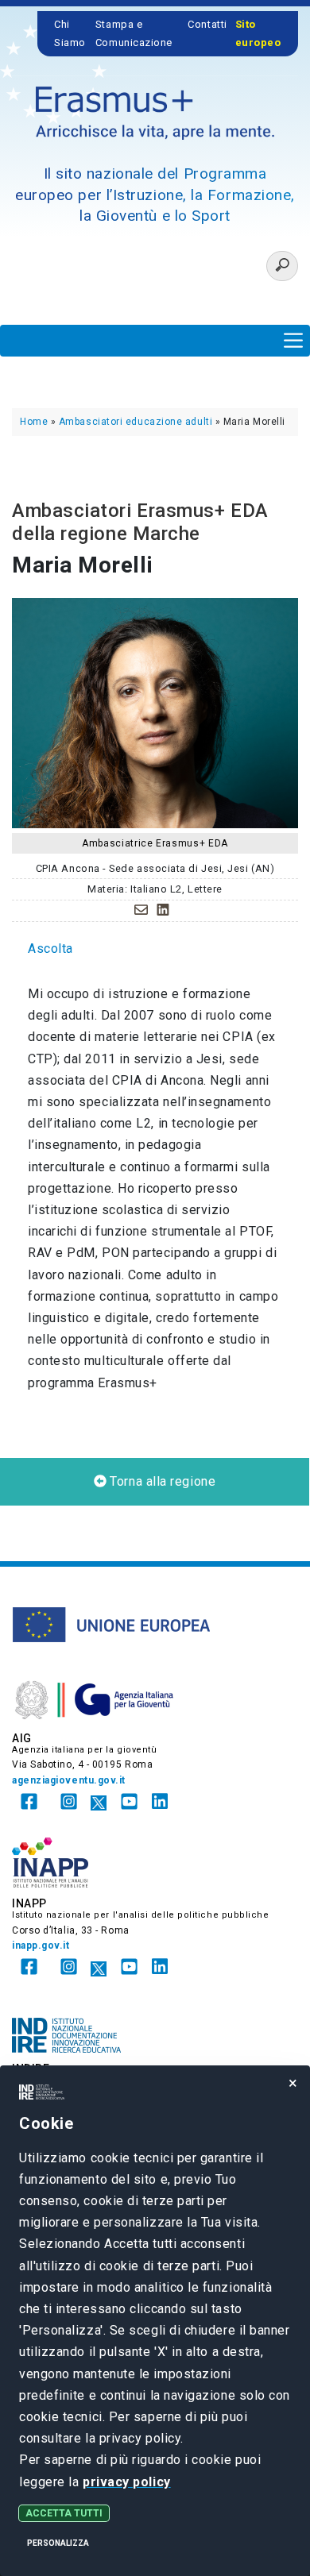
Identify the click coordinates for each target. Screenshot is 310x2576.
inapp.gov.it (41, 1945)
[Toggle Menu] (293, 340)
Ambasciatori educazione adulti (136, 422)
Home (34, 422)
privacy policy (127, 2482)
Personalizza (58, 2543)
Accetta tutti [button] (64, 2513)
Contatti (207, 24)
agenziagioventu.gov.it (69, 1780)
